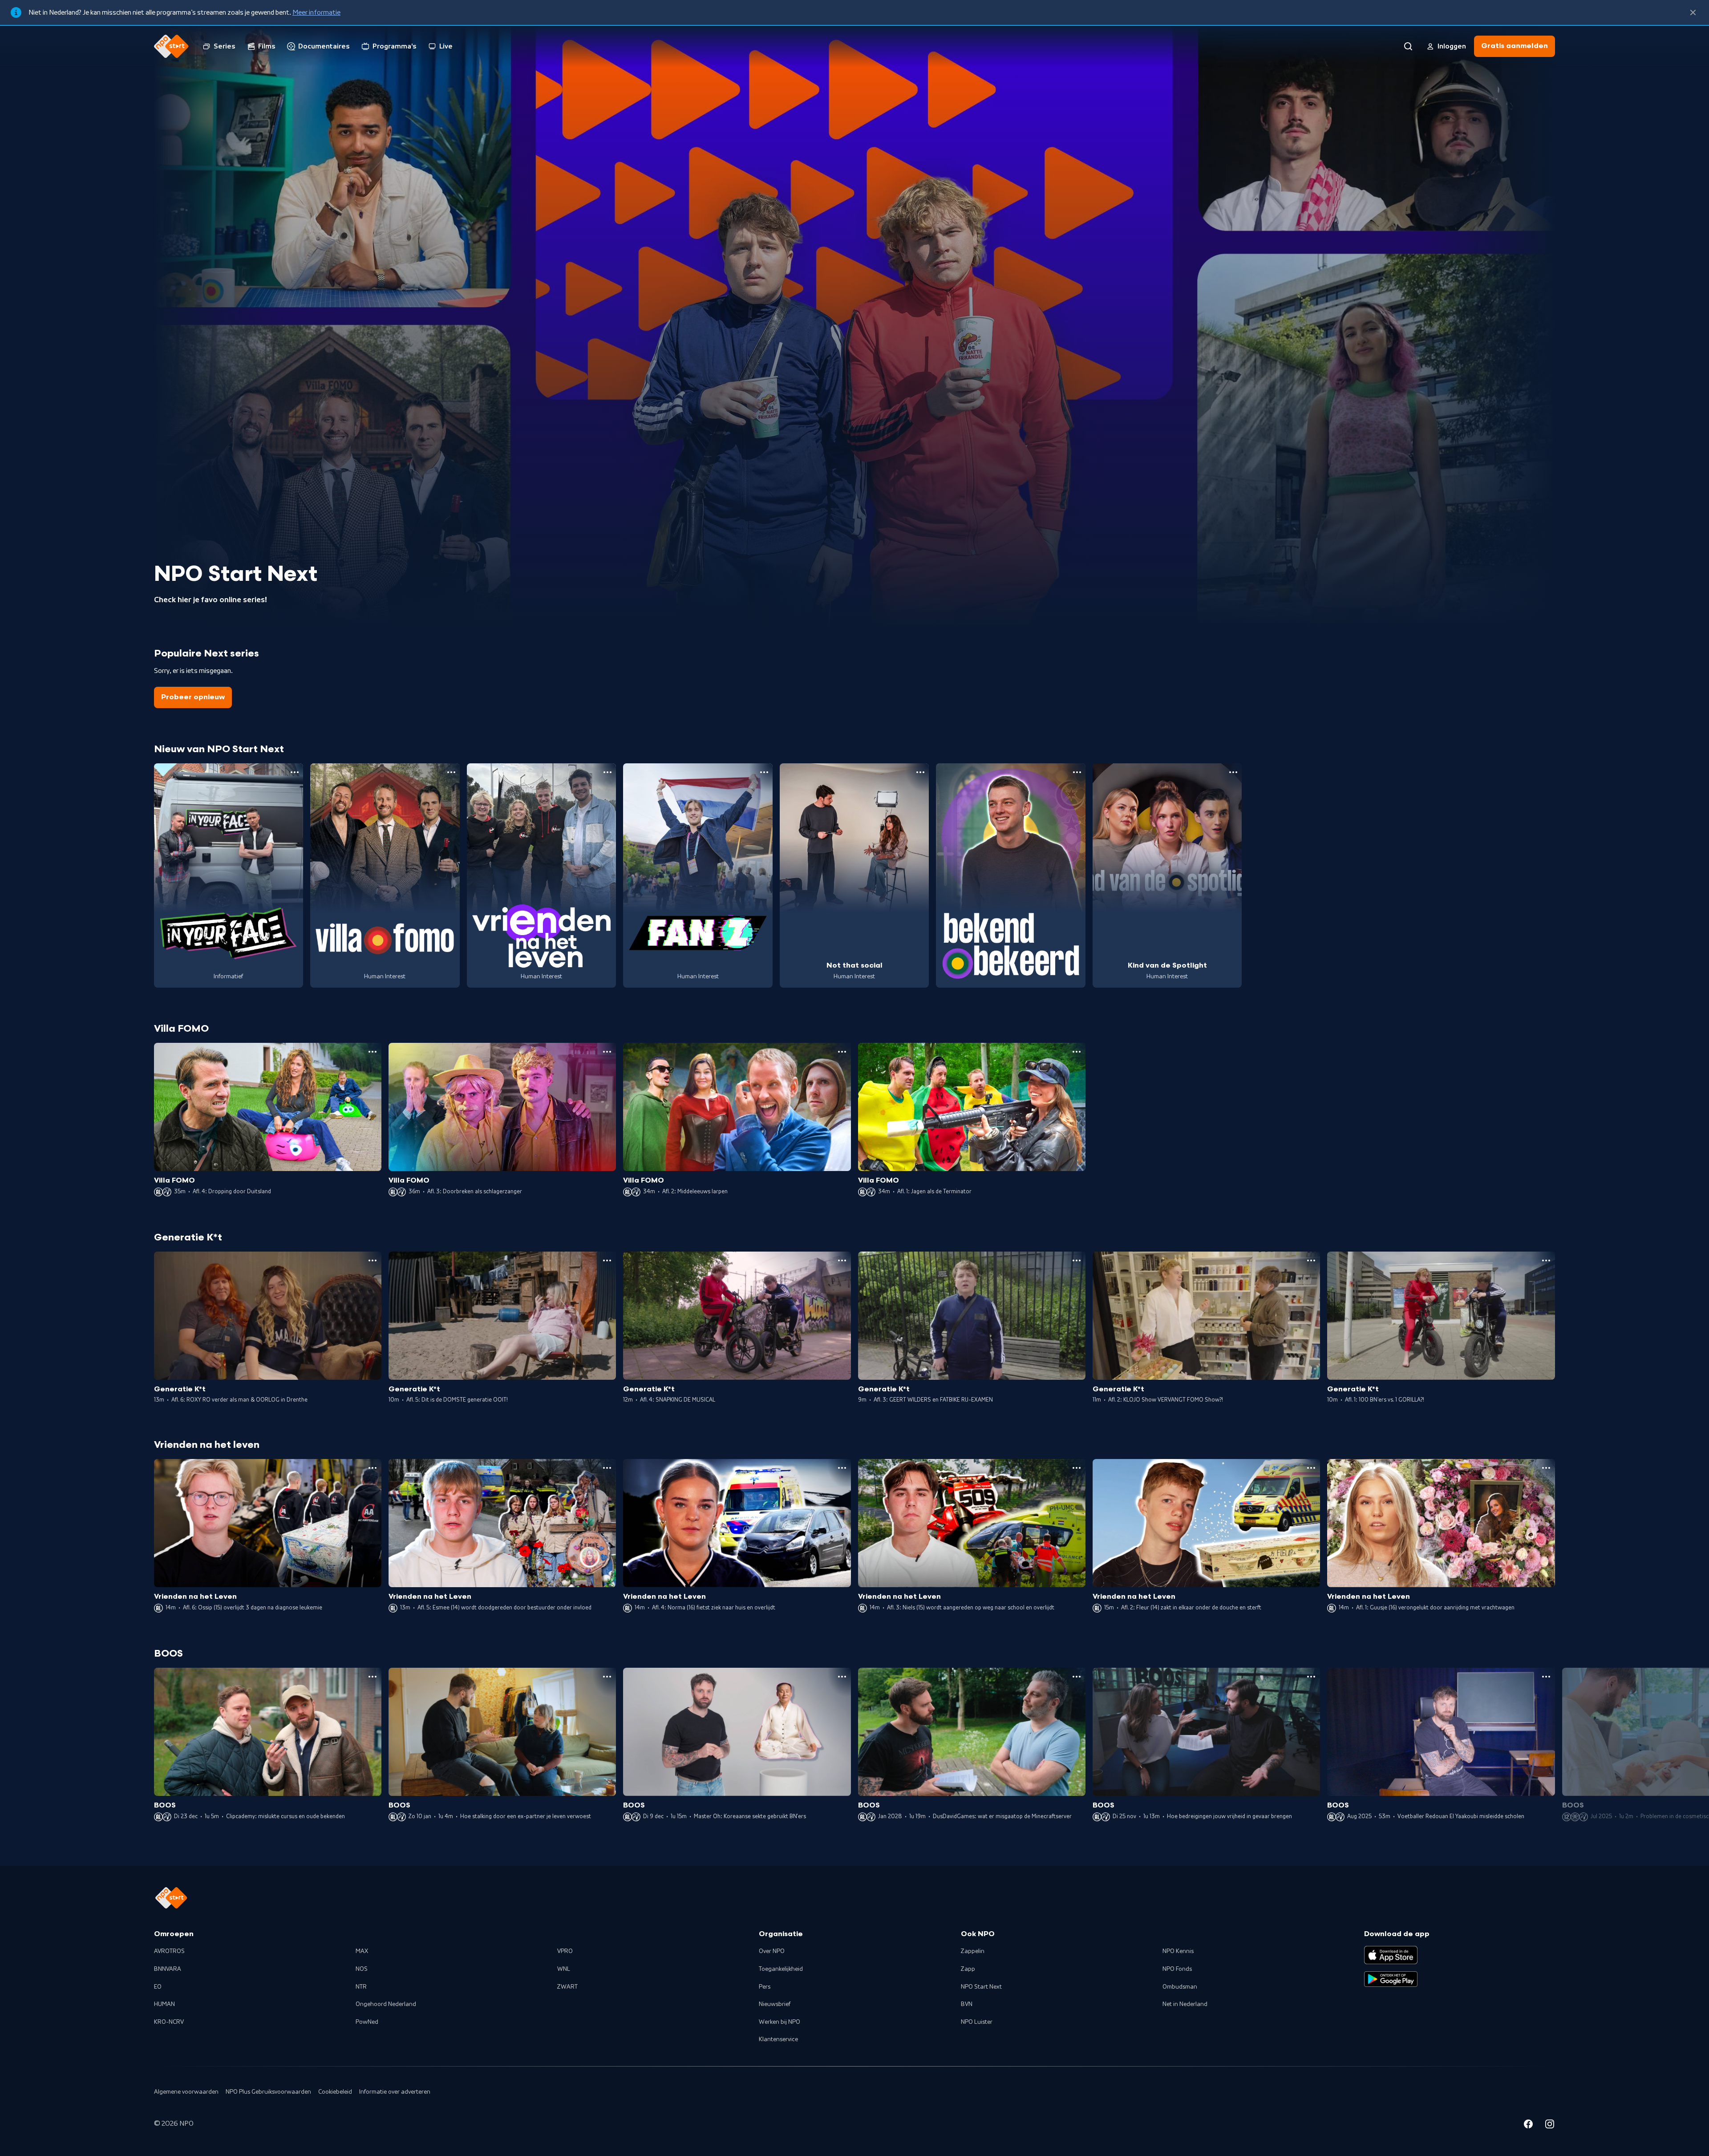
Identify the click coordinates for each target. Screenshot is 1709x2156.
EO (158, 1987)
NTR (361, 1987)
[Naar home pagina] (171, 46)
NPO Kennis (1178, 1951)
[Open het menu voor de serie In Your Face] (295, 772)
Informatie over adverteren (395, 2092)
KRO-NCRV (169, 2022)
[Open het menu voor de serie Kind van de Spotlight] (1233, 772)
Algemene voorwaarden (186, 2092)
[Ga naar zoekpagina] (1408, 46)
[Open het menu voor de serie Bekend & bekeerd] (1077, 772)
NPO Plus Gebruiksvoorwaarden (268, 2092)
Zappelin (973, 1951)
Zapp (968, 1969)
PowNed (367, 2022)
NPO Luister (977, 2022)
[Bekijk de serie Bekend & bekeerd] (1011, 875)
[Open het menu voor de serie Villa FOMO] (451, 772)
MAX (362, 1951)
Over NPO (772, 1951)
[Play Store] (1391, 1979)
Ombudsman (1180, 1987)
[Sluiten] (1693, 12)
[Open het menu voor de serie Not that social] (920, 772)
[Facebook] (1528, 2125)
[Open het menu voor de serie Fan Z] (764, 772)
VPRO (565, 1951)
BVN (967, 2004)
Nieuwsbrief (775, 2004)
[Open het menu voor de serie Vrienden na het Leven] (607, 772)
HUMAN (164, 2004)
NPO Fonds (1177, 1969)
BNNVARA (168, 1969)
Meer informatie (316, 12)
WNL (564, 1969)
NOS (362, 1969)
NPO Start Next (981, 1987)
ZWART (567, 1987)
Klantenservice (778, 2039)
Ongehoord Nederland (386, 2004)
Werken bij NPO (780, 2022)
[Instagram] (1550, 2125)
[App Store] (1391, 1955)
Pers (765, 1987)
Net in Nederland (1185, 2004)
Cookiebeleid (335, 2092)
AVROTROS (169, 1951)
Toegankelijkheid (781, 1969)
